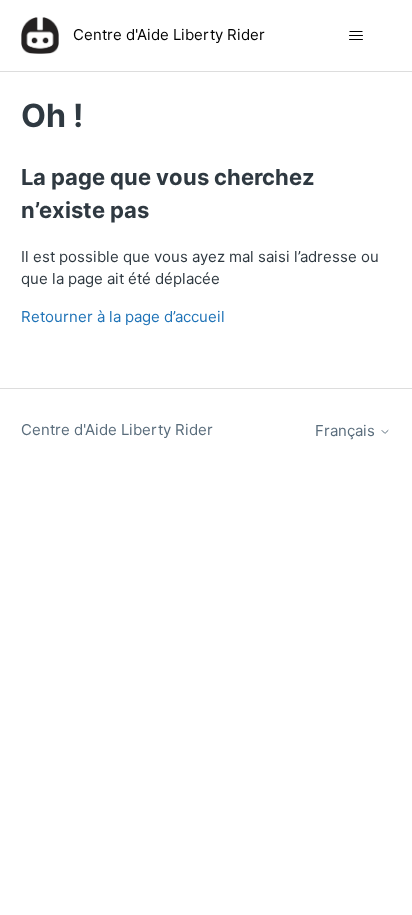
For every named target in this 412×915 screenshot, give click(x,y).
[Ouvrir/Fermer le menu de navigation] (355, 36)
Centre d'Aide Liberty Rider (117, 429)
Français (347, 430)
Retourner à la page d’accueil (123, 316)
